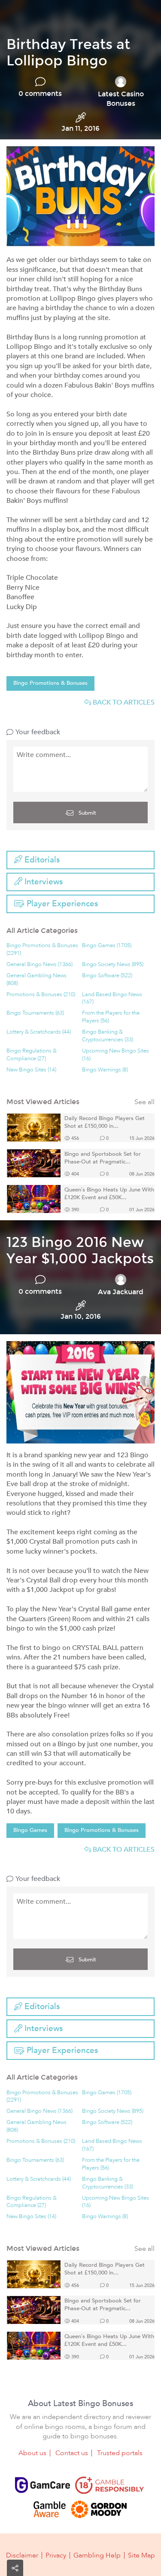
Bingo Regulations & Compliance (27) (32, 1055)
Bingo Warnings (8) (105, 1070)
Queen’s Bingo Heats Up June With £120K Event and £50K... (109, 1194)
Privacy (56, 2555)
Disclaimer (22, 2555)
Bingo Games (30, 1830)
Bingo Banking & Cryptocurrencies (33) (108, 1036)
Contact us (72, 2453)
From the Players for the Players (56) (111, 1017)
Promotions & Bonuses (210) (41, 995)
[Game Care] (43, 2485)
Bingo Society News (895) (113, 965)
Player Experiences (61, 904)
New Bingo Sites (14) (31, 1070)
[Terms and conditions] (109, 2485)
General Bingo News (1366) (39, 965)
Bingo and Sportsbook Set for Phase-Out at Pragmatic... (103, 1158)
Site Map (141, 2555)
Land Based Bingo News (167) (112, 999)
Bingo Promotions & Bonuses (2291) (42, 949)
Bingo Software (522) (107, 976)
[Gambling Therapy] (99, 2509)
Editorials (41, 860)
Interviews (43, 882)
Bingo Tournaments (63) (35, 1013)
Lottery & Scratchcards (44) (39, 1032)
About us (32, 2453)
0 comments (40, 94)
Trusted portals (120, 2453)
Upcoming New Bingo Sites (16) (115, 1055)
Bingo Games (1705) (107, 946)
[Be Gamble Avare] (50, 2509)
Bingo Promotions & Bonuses (50, 683)
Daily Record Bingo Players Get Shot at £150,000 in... (105, 1122)
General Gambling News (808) (36, 980)
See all (144, 1102)
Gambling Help (97, 2555)
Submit (87, 813)
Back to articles (123, 702)
